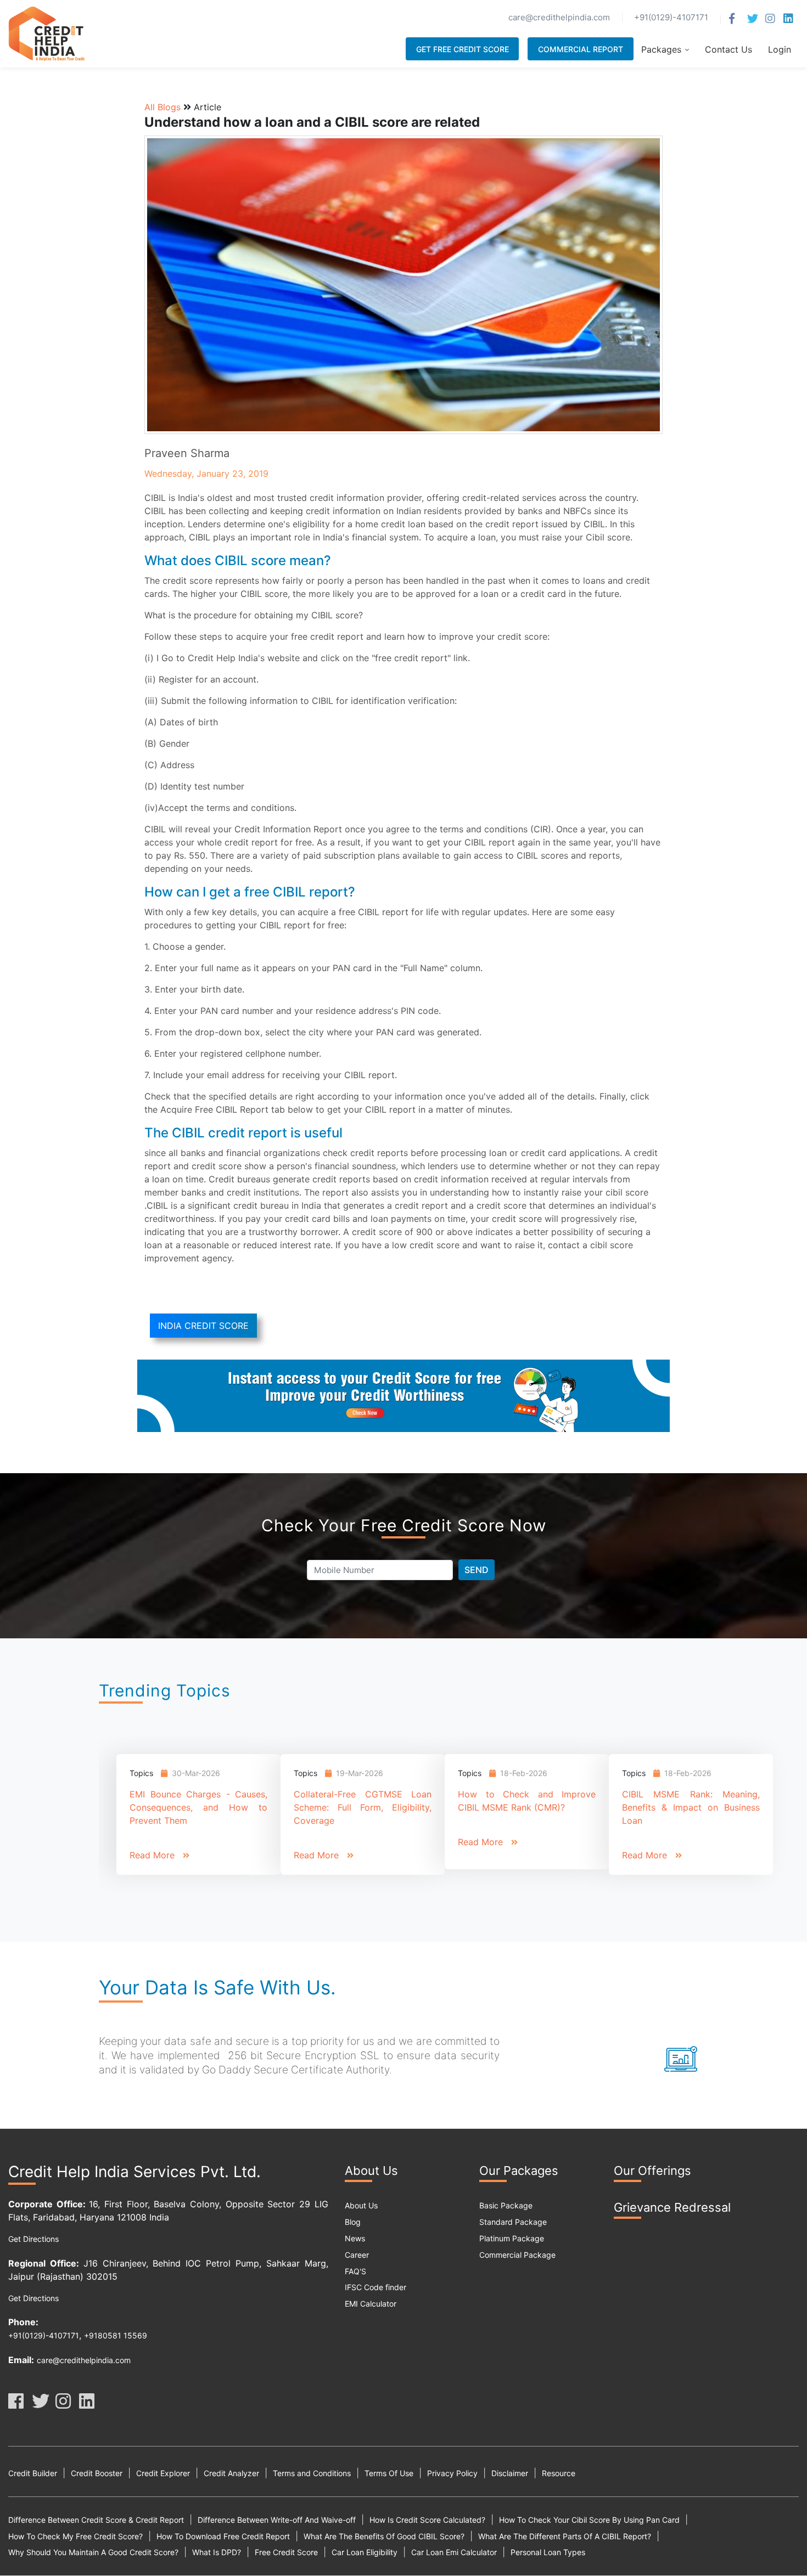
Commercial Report (581, 49)
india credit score (203, 1326)
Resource (559, 2473)
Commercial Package (517, 2255)
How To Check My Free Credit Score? (75, 2536)
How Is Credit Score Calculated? (427, 2520)
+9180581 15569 (116, 2335)
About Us (361, 2205)
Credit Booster (97, 2473)
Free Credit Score (286, 2552)
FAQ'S (355, 2271)
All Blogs (162, 107)
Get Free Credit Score (463, 49)
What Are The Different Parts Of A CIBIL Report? (565, 2536)
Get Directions (33, 2239)
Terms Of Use (389, 2473)
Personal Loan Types (548, 2552)
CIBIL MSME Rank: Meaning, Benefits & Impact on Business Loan (691, 1807)
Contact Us (728, 49)
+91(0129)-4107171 (44, 2335)
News (355, 2238)
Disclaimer (510, 2473)
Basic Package (506, 2205)
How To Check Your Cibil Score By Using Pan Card (589, 2520)
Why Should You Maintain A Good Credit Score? (93, 2552)
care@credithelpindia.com (84, 2360)
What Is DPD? (217, 2552)
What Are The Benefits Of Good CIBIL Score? (384, 2536)
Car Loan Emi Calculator (454, 2552)
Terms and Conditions (312, 2473)
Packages (661, 49)
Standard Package (513, 2222)
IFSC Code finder (376, 2287)
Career (357, 2255)
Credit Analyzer (231, 2473)
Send (477, 1570)
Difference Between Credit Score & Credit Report (96, 2520)
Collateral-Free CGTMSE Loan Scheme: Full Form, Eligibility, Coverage (363, 1807)
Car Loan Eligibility (365, 2552)
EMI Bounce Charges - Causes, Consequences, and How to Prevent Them (198, 1807)
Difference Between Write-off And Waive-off (277, 2520)
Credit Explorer (163, 2473)
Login (780, 49)
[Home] (47, 32)
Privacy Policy (452, 2473)
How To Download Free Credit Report (223, 2536)
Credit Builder (33, 2473)
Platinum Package (512, 2238)
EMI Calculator (371, 2304)
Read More (153, 1855)
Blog (353, 2222)
